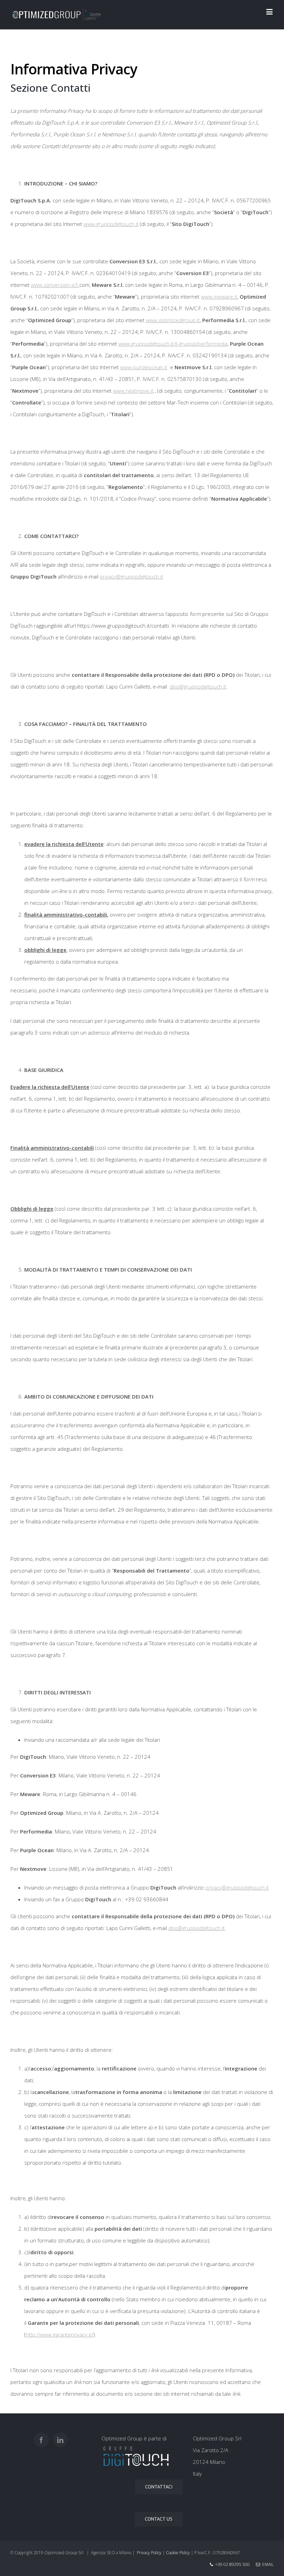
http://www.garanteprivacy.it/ (59, 2334)
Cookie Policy (178, 2553)
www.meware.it (219, 297)
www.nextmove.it (133, 391)
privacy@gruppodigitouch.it (131, 576)
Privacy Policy (149, 2553)
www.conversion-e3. (55, 285)
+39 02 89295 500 (232, 2564)
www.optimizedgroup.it (173, 320)
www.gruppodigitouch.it (111, 224)
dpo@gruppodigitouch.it (198, 686)
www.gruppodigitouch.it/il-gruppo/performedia (173, 344)
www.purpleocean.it (144, 367)
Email (267, 2564)
